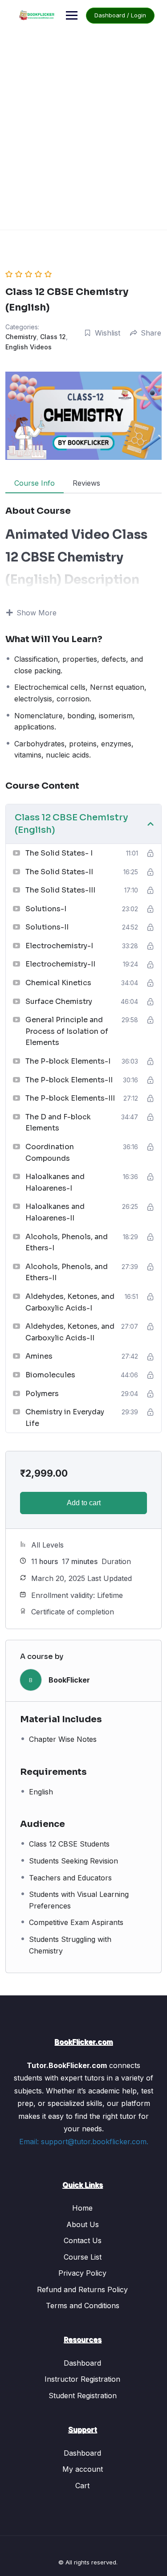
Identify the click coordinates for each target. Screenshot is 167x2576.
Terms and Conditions (83, 2306)
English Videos (29, 347)
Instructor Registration (82, 2379)
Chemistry (21, 337)
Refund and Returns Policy (82, 2289)
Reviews (86, 483)
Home (82, 2208)
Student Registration (83, 2396)
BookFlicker (69, 1680)
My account (83, 2469)
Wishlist (108, 333)
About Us (83, 2224)
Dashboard (82, 2363)
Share (151, 333)
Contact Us (83, 2240)
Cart (82, 2486)
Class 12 (53, 337)
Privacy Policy (82, 2273)
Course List (83, 2257)
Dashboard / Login (120, 15)
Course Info (35, 483)
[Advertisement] (83, 141)
